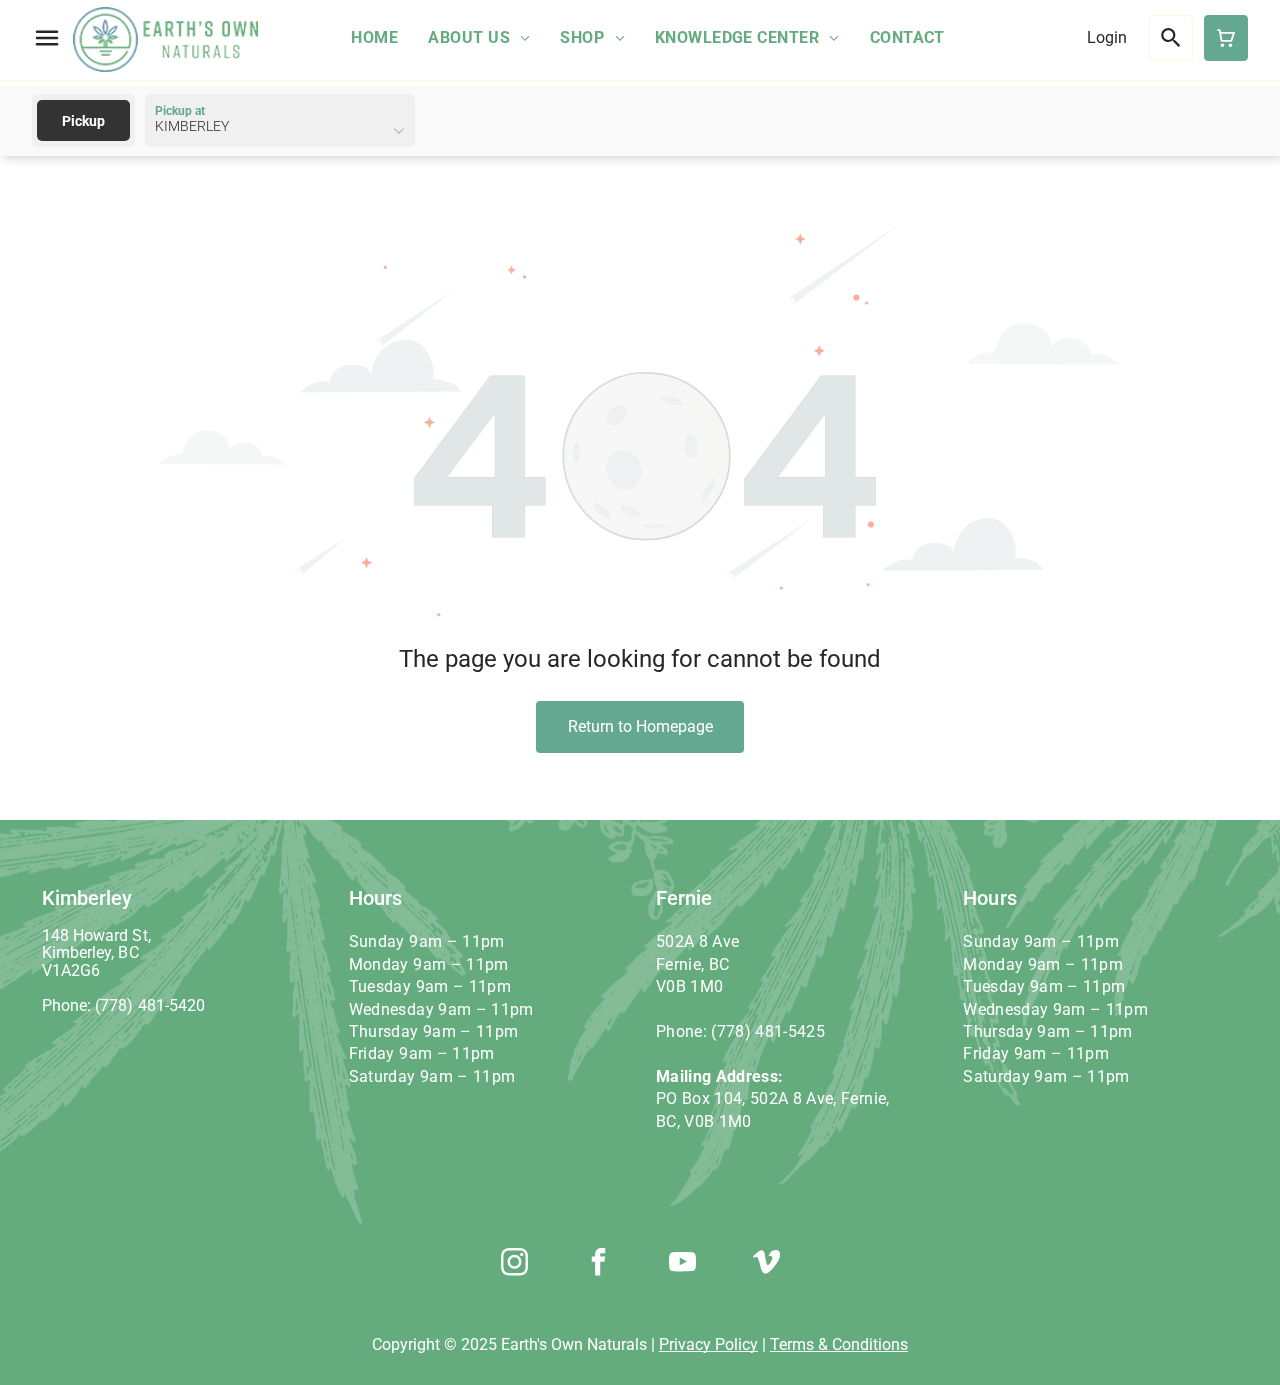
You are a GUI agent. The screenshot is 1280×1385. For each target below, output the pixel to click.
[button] (47, 38)
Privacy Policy (708, 1344)
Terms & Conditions (839, 1344)
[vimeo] (766, 1264)
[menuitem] (374, 37)
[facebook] (598, 1264)
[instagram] (514, 1264)
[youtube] (682, 1264)
